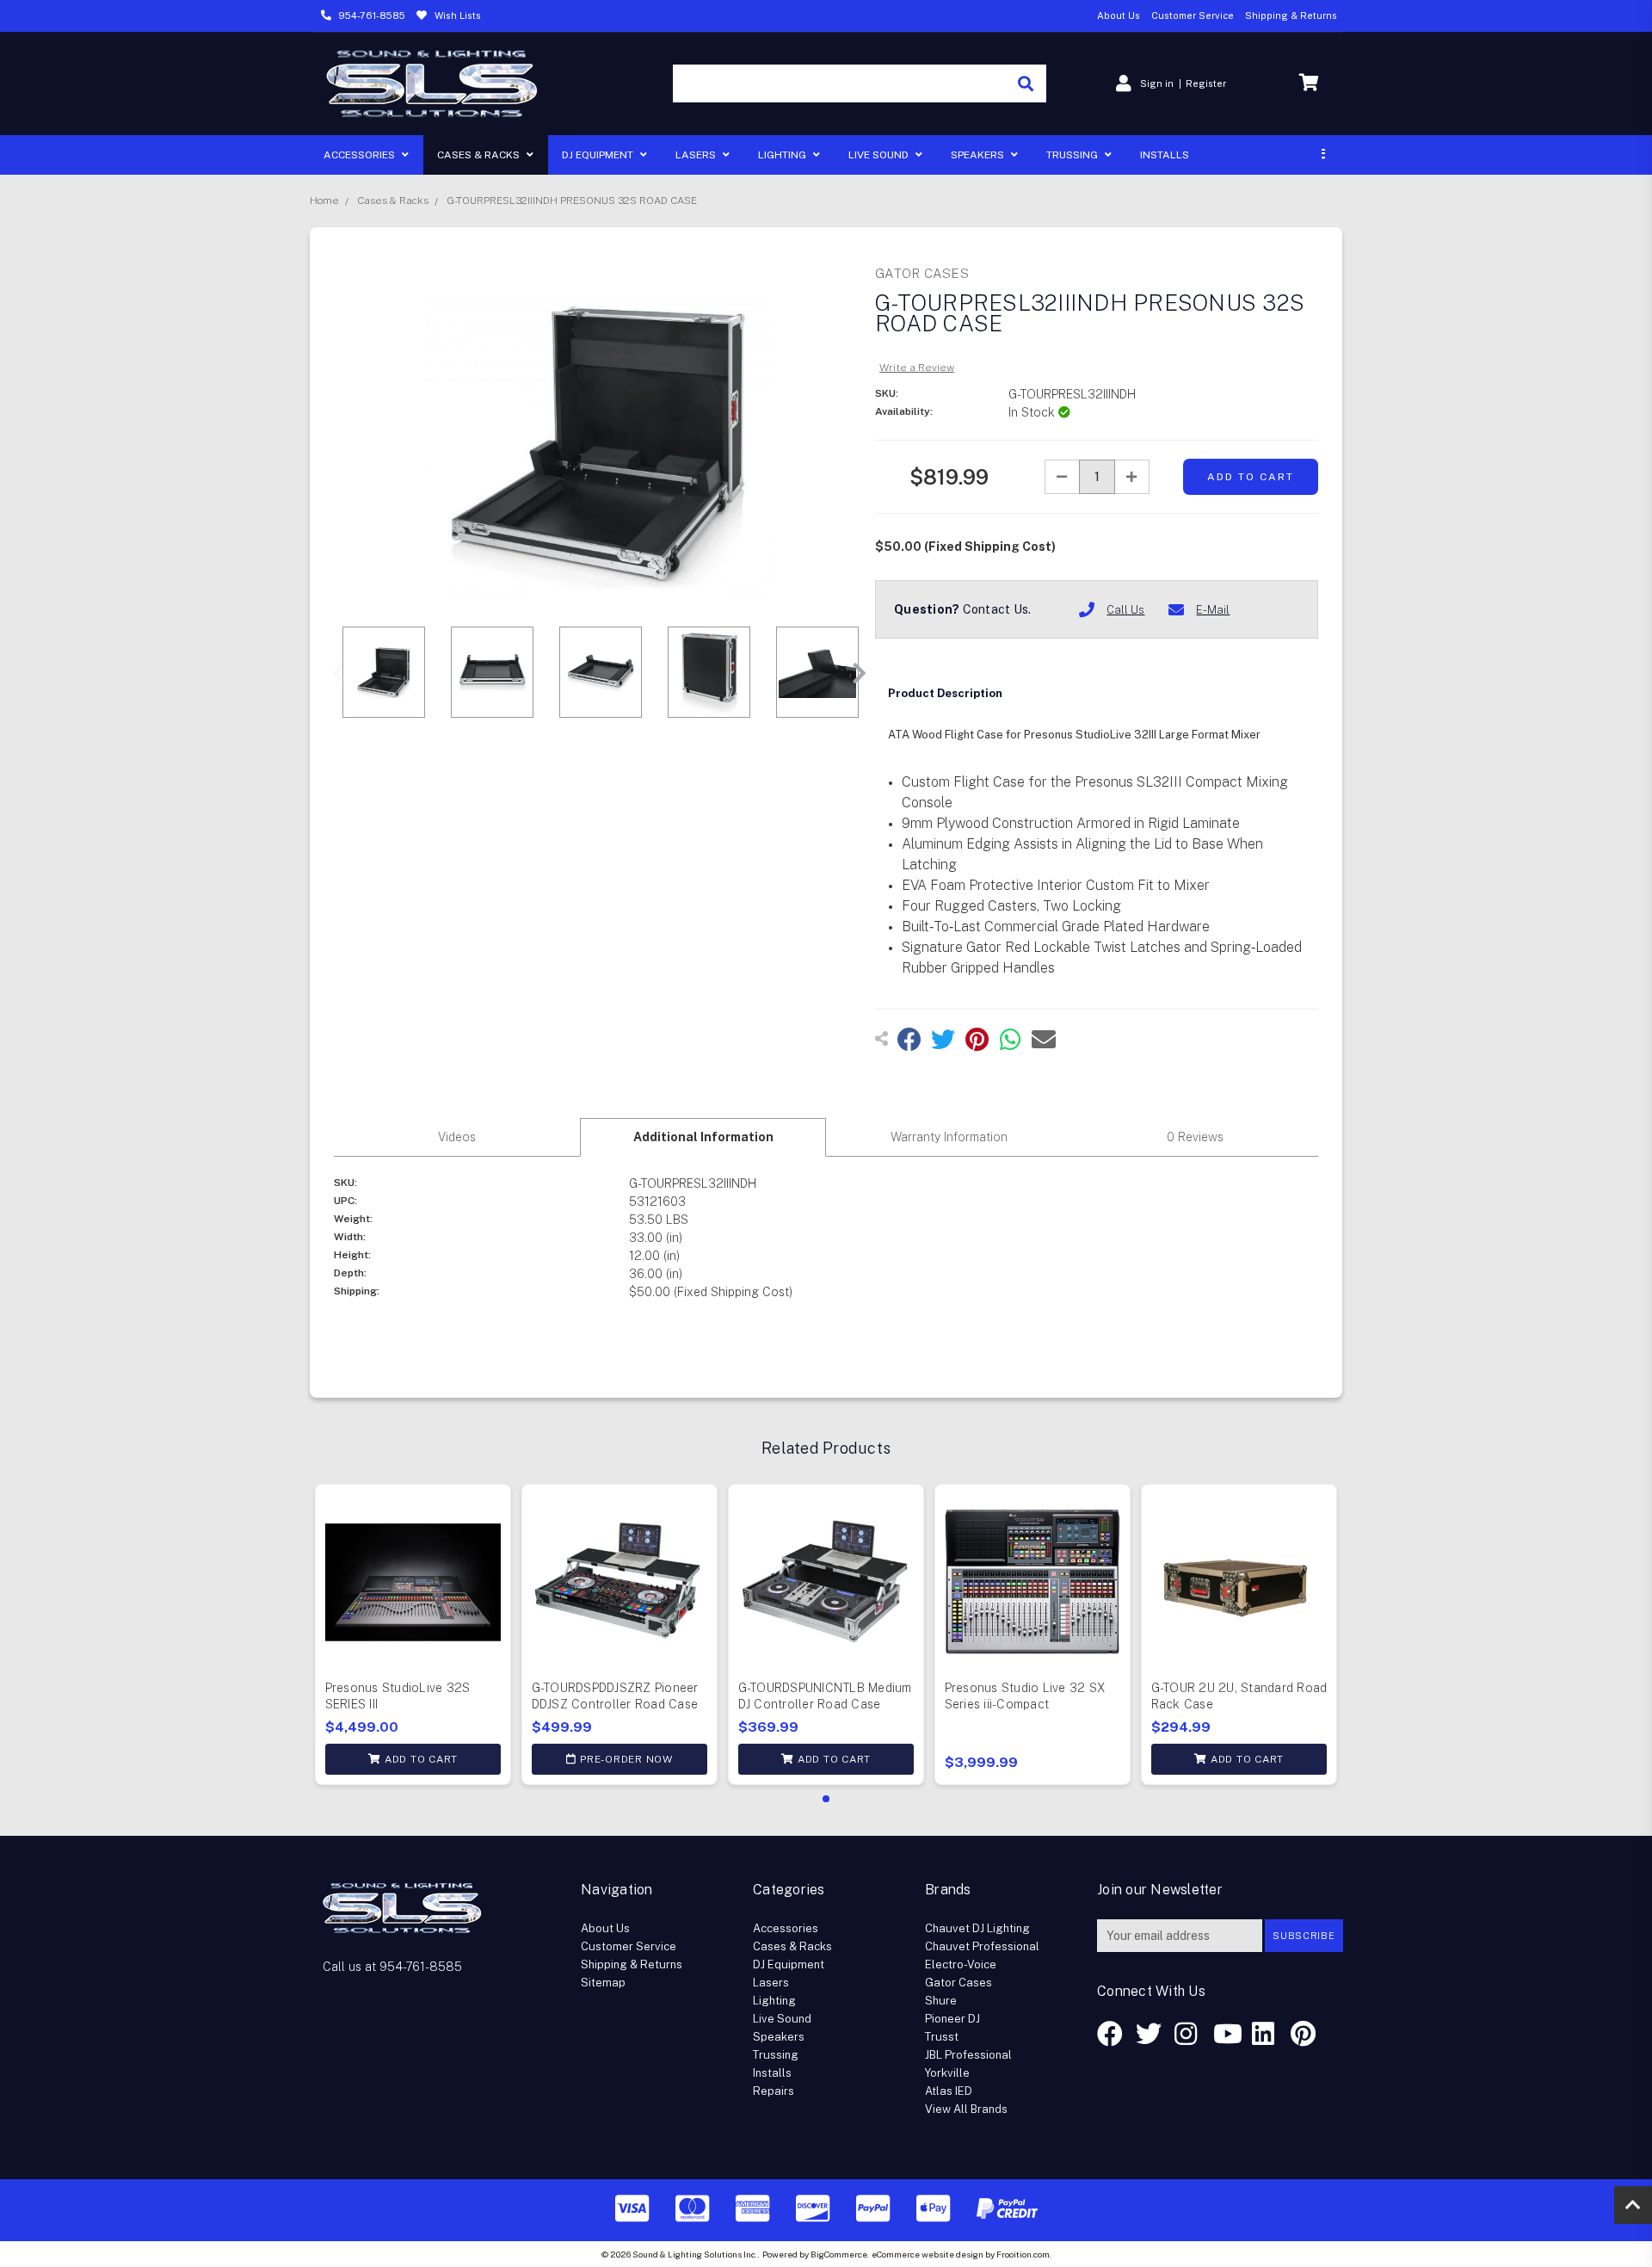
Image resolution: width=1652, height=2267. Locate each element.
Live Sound (880, 155)
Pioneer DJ (952, 2019)
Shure (941, 2001)
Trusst (942, 2037)
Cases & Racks (480, 155)
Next (859, 674)
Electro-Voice (961, 1964)
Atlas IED (949, 2091)
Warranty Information (949, 1137)
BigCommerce (839, 2254)
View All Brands (966, 2109)
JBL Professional (968, 2055)
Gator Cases (959, 1983)
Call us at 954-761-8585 (392, 1967)
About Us (1119, 15)
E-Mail (1213, 610)
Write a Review (917, 368)
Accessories (361, 155)
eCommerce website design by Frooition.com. (962, 2254)
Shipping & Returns (1291, 15)
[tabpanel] (413, 1635)
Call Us (1125, 610)
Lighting (783, 155)
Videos (457, 1137)
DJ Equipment (599, 155)
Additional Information (703, 1137)
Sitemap (603, 1983)
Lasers (697, 155)
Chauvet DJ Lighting (977, 1928)
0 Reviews (1195, 1137)
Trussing (1073, 155)
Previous (338, 674)
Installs (1165, 155)
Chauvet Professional (982, 1946)
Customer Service (1193, 15)
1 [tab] (826, 1799)
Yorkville (947, 2073)
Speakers (979, 155)
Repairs (774, 2091)
